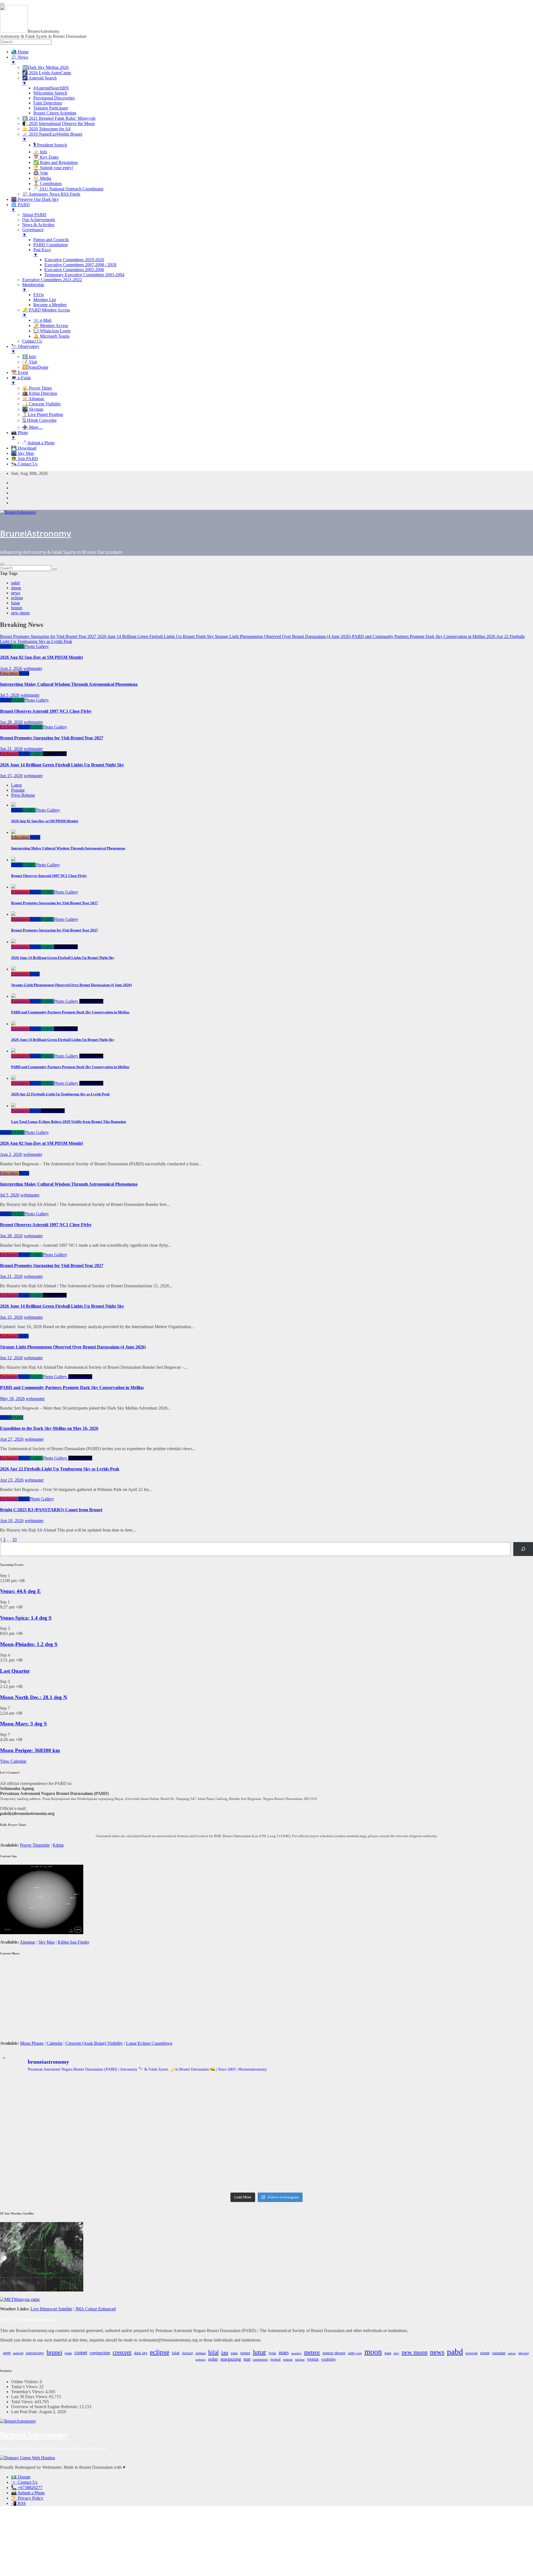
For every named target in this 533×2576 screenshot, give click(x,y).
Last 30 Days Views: (30, 2397)
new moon (20, 613)
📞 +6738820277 (27, 2488)
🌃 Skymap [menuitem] (33, 409)
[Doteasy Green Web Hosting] (27, 2458)
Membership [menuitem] (33, 287)
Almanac (28, 1942)
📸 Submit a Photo (28, 2493)
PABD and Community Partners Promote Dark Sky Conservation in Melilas (72, 1387)
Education (9, 673)
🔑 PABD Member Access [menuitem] (46, 312)
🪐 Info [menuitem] (40, 152)
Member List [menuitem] (45, 300)
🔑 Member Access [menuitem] (51, 326)
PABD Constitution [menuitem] (51, 245)
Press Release (55, 754)
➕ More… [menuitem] (32, 427)
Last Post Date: (25, 2412)
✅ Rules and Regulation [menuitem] (56, 162)
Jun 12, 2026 (11, 1358)
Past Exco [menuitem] (42, 252)
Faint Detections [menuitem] (48, 103)
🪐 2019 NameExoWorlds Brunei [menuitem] (52, 137)
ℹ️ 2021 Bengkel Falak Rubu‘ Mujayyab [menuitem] (59, 118)
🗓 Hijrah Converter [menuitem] (39, 420)
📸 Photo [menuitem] (20, 435)
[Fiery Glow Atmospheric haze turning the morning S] (88, 2119)
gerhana (201, 2353)
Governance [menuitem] (33, 232)
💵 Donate (21, 2477)
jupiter (245, 2353)
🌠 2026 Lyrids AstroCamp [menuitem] (47, 73)
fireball (188, 2353)
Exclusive (9, 727)
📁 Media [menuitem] (42, 178)
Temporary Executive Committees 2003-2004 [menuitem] (84, 275)
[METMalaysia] (20, 2299)
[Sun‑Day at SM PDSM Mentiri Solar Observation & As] (266, 2152)
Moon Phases (32, 2043)
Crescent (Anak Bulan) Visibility (94, 2043)
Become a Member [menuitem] (50, 305)
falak (176, 2353)
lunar (16, 603)
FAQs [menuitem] (39, 295)
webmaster (33, 668)
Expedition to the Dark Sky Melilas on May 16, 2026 (49, 1428)
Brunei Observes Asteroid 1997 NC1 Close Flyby (46, 711)
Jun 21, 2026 (11, 749)
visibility (329, 2359)
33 (14, 1539)
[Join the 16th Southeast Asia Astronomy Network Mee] (88, 2175)
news (16, 593)
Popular (18, 790)
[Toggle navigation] (2, 564)
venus (313, 2359)
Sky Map (47, 1942)
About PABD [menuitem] (34, 215)
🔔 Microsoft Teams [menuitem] (51, 336)
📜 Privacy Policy (27, 2498)
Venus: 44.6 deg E (20, 1591)
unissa (300, 2360)
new (396, 2353)
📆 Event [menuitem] (20, 372)
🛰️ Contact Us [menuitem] (24, 464)
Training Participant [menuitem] (51, 108)
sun (247, 2359)
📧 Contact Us (24, 2482)
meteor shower (334, 2353)
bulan (68, 2353)
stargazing (231, 2359)
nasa (388, 2353)
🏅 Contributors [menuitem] (48, 184)
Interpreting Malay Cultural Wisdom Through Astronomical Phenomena (69, 684)
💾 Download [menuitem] (24, 448)
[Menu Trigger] (2, 4)
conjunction (100, 2353)
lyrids (272, 2353)
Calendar (55, 2043)
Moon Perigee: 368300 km (30, 1750)
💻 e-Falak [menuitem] (21, 380)
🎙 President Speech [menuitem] (50, 145)
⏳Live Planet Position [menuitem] (43, 414)
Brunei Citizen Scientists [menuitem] (55, 113)
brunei (17, 608)
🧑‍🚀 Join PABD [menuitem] (25, 459)
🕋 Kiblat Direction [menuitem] (40, 393)
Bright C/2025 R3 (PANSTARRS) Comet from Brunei (51, 1510)
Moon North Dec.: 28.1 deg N (34, 1697)
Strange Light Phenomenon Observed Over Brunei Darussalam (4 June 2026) (73, 1347)
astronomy (35, 2353)
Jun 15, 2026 (11, 776)
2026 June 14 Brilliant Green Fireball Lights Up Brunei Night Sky (62, 765)
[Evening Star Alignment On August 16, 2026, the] (266, 2095)
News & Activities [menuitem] (38, 225)
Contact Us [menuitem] (32, 341)
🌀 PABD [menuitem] (20, 207)
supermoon (260, 2360)
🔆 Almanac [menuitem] (33, 399)
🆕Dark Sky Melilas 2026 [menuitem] (45, 67)
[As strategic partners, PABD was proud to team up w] (445, 2095)
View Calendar (13, 1761)
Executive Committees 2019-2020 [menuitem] (74, 260)
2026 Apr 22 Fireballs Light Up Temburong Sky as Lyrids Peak (60, 1469)
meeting (296, 2353)
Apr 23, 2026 (12, 1480)
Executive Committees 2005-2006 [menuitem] (74, 270)
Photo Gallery (37, 646)
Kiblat (58, 1845)
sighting (201, 2360)
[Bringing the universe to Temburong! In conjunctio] (445, 2121)
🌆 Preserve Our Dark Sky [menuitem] (35, 199)
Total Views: (23, 2402)
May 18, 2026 (12, 1399)
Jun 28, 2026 (11, 722)
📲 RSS (18, 2503)
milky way (355, 2353)
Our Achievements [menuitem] (39, 220)
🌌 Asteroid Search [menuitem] (39, 80)
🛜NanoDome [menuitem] (35, 367)
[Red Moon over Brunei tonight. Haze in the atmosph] (88, 2093)
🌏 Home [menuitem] (20, 52)
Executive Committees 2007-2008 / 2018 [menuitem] (80, 265)
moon (16, 588)
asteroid (18, 2353)
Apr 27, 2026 (12, 1439)
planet (485, 2353)
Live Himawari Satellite (51, 2309)
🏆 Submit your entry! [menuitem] (53, 168)
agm (7, 2353)
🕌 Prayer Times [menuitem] (37, 388)
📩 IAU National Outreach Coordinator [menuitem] (68, 189)
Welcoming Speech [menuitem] (50, 93)
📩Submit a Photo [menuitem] (38, 443)
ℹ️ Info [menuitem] (29, 357)
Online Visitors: (25, 2382)
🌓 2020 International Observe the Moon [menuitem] (58, 124)
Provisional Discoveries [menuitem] (54, 98)
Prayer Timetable (35, 1845)
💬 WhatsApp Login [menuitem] (52, 331)
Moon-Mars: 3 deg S (23, 1724)
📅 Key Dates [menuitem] (46, 157)
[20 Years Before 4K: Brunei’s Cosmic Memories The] (445, 2175)
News (6, 646)
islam (234, 2353)
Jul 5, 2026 (10, 695)
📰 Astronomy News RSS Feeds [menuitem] (51, 194)
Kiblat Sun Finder (73, 1942)
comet (81, 2352)
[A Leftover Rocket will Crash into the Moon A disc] (266, 2178)
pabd (15, 583)
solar (213, 2359)
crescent (122, 2352)
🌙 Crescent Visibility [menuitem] (42, 404)
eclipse (17, 598)
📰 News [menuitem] (20, 60)
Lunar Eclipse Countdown (149, 2043)
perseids (472, 2353)
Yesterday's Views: (28, 2392)
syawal (275, 2359)
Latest (16, 785)
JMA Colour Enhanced (95, 2309)
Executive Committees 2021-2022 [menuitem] (52, 280)
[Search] (523, 1549)
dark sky (141, 2353)
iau (225, 2352)
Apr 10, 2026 (12, 1521)
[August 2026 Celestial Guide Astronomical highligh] (445, 2147)
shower (524, 2353)
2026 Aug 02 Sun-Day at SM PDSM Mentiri (41, 657)
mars (284, 2352)
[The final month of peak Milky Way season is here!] (266, 2124)
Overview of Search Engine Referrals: (45, 2407)
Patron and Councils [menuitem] (51, 240)
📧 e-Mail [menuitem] (42, 320)
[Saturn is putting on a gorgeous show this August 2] (88, 2152)
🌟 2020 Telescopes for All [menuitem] (46, 129)
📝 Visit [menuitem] (30, 362)
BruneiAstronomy (36, 533)
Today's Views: (25, 2387)
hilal (213, 2352)
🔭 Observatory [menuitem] (25, 349)
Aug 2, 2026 (11, 668)
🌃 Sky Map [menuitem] (22, 453)
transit (288, 2360)
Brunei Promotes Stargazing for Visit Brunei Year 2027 (52, 738)
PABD (18, 646)
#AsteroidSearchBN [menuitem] (51, 88)
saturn (512, 2353)
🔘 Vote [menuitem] (41, 173)
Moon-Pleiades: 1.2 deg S (29, 1644)
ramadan (499, 2353)
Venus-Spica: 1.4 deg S (26, 1618)
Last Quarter (15, 1671)
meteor (312, 2352)
